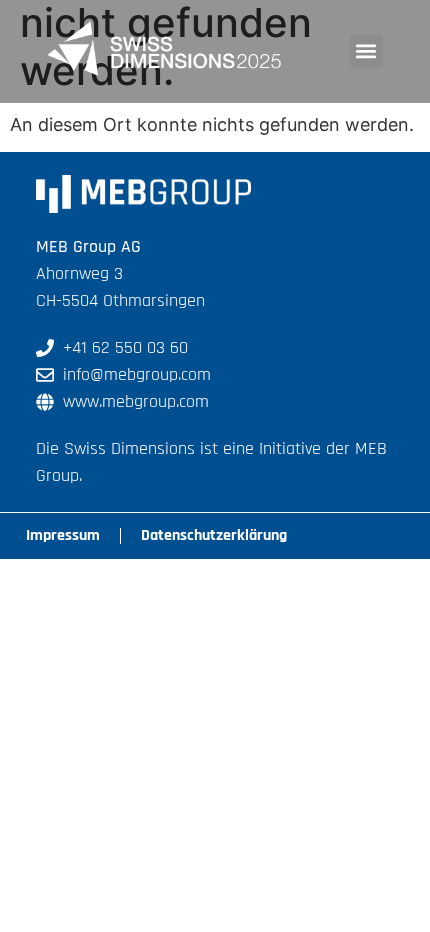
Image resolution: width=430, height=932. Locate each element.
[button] (366, 51)
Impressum (63, 535)
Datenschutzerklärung (214, 535)
